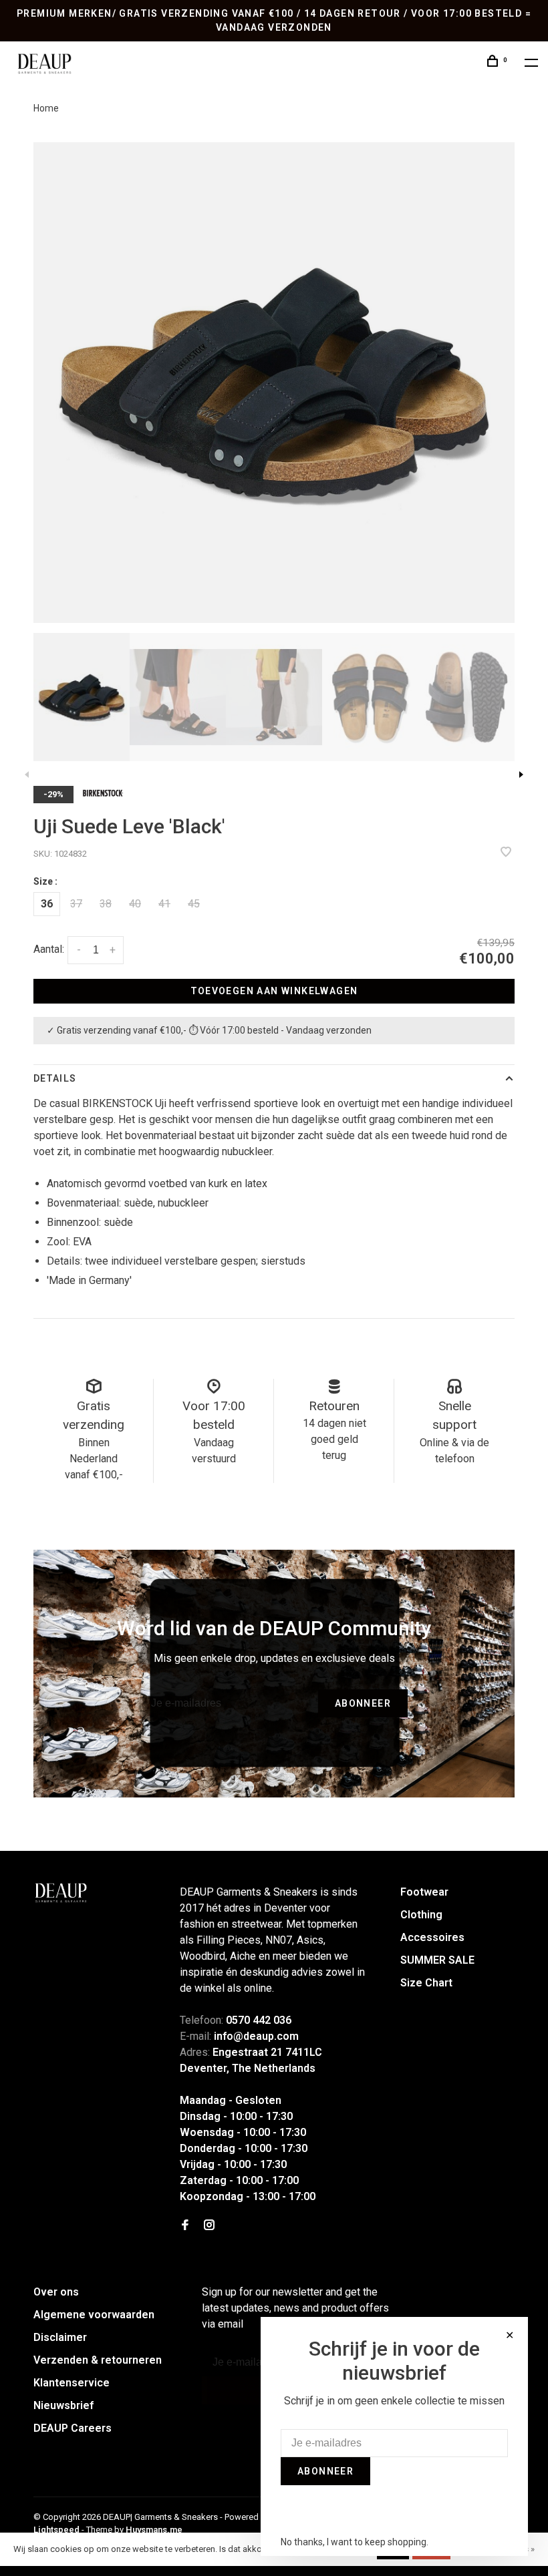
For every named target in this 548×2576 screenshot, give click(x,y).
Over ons (56, 2292)
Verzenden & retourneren (98, 2360)
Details (55, 1078)
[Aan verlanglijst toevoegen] (506, 853)
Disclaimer (60, 2337)
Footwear (424, 1892)
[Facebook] (185, 2226)
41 (164, 904)
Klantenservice (72, 2383)
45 (194, 904)
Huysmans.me (154, 2530)
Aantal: (49, 949)
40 (135, 904)
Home (46, 108)
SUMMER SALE (437, 1960)
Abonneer (363, 1703)
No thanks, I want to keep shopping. (355, 2542)
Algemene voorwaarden (94, 2315)
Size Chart (426, 1983)
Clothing (421, 1915)
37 (76, 904)
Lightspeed (56, 2530)
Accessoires (432, 1937)
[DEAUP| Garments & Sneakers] (60, 1893)
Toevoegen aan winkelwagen (274, 991)
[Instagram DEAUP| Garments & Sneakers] (209, 2226)
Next (521, 775)
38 (106, 904)
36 (47, 904)
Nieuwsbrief (63, 2405)
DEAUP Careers (73, 2428)
